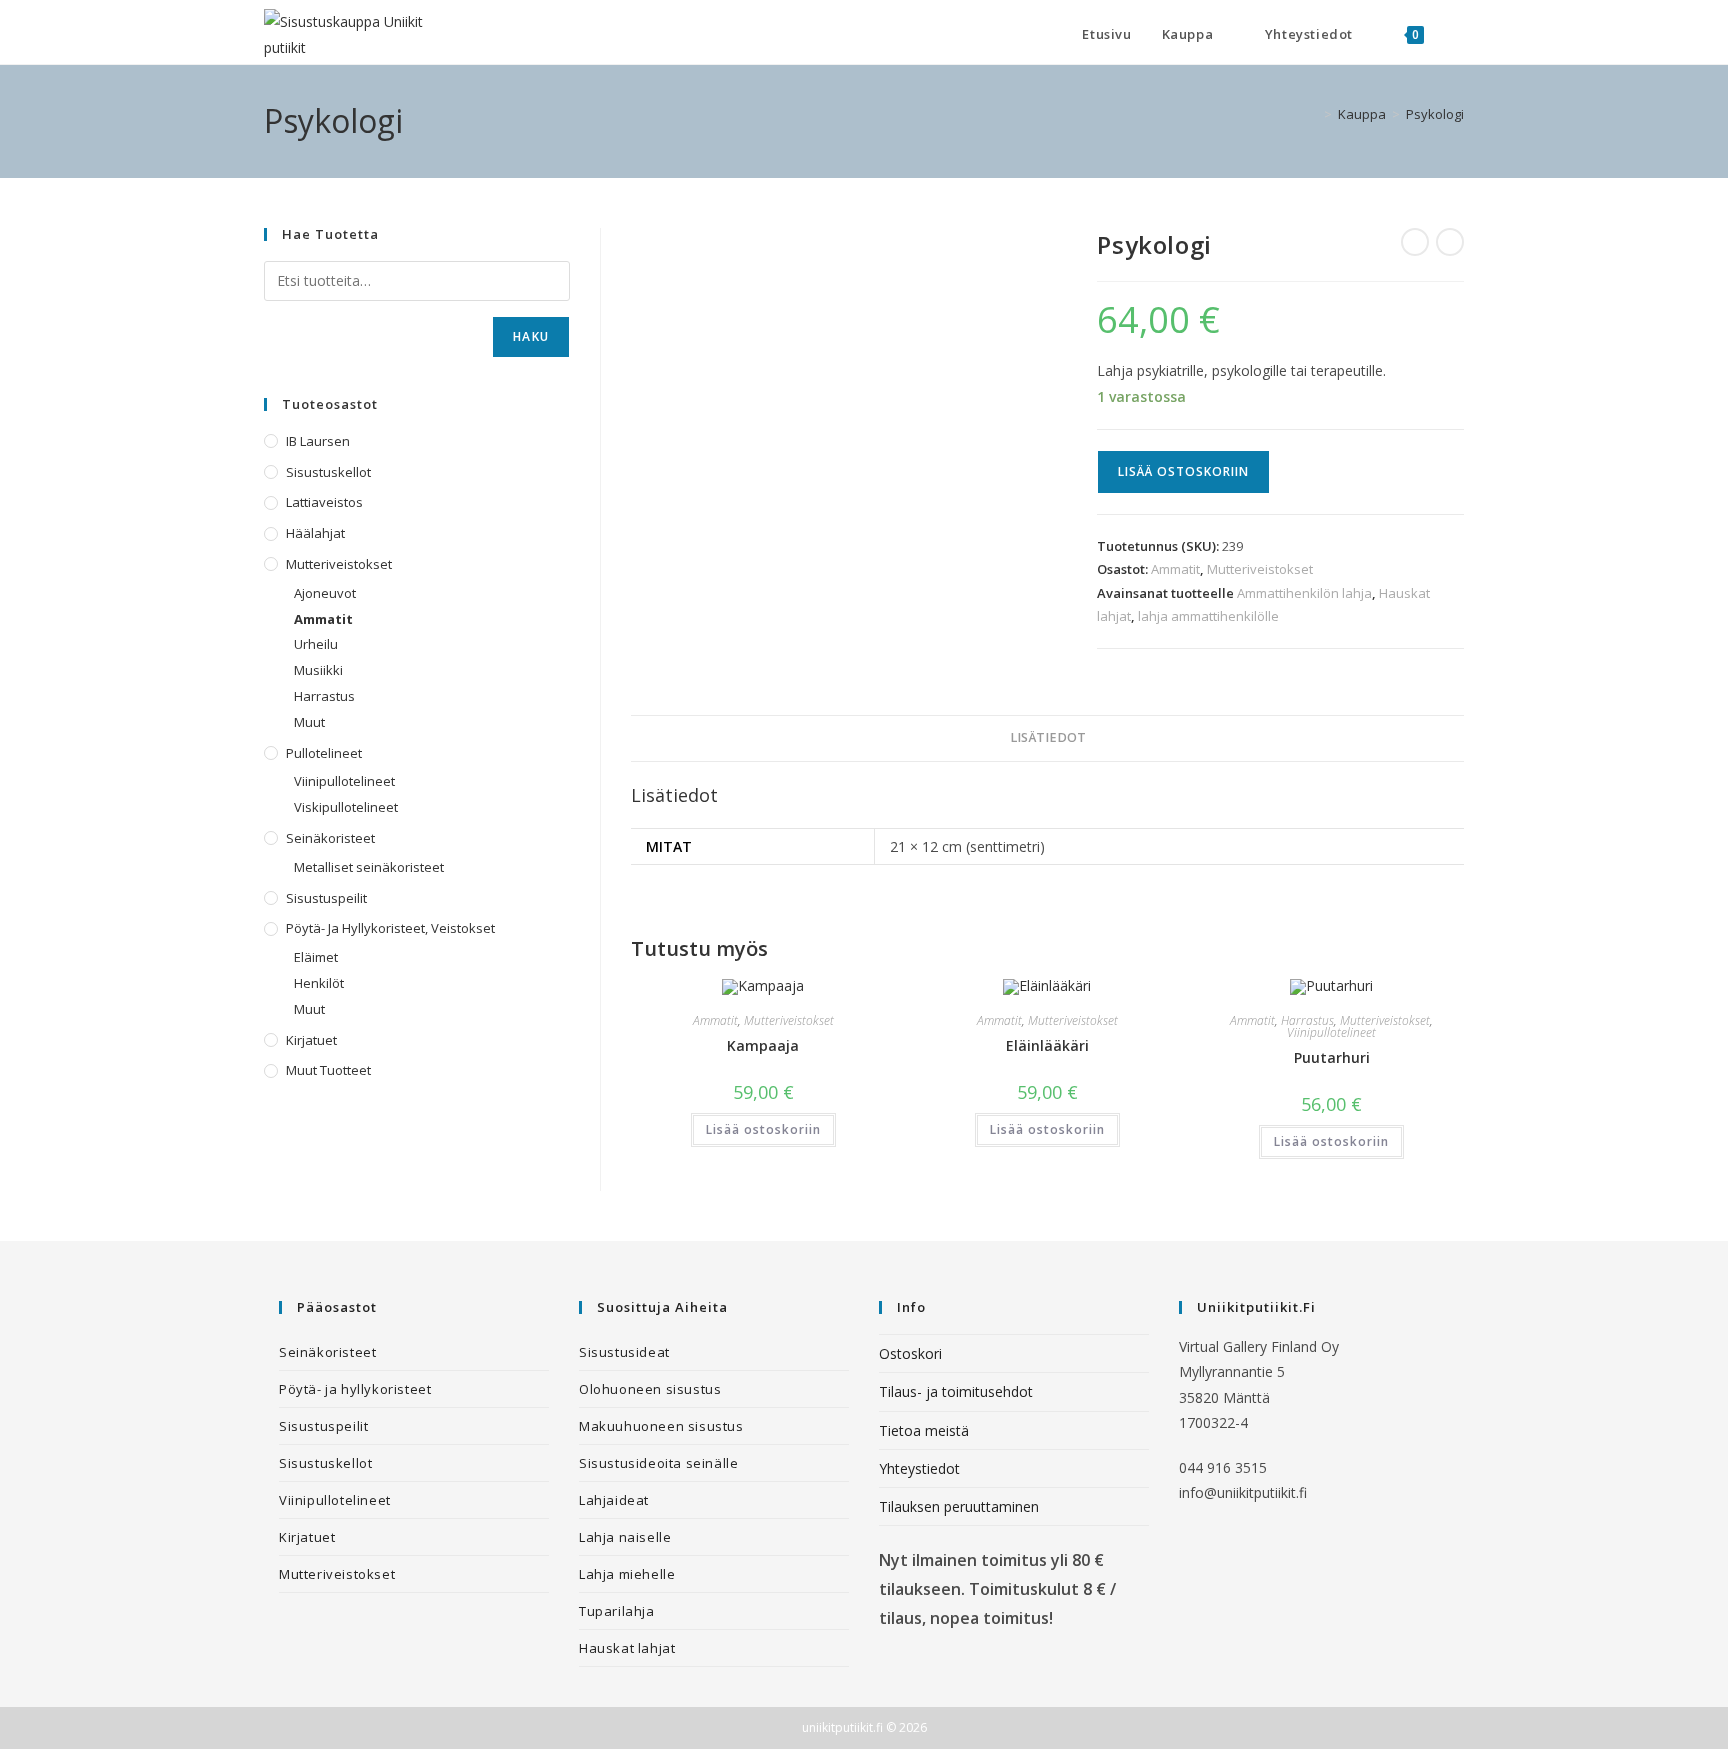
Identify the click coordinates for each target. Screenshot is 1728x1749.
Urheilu (316, 644)
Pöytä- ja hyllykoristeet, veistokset (390, 928)
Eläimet (316, 957)
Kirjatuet (311, 1040)
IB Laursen (318, 441)
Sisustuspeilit (326, 898)
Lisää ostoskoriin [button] (763, 1129)
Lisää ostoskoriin (1183, 471)
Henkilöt (319, 983)
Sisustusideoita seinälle (658, 1463)
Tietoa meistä (924, 1430)
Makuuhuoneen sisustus (661, 1426)
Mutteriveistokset (1260, 569)
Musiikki (318, 670)
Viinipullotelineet (1331, 1032)
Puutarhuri (1332, 1057)
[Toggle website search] (1459, 34)
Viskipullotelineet (346, 807)
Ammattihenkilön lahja (1304, 593)
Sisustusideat (624, 1352)
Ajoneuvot (325, 593)
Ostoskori (910, 1353)
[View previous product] (1415, 242)
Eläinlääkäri (1047, 1045)
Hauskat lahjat (627, 1648)
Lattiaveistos (324, 502)
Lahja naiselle (625, 1537)
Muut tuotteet (328, 1070)
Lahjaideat (614, 1500)
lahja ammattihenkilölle (1208, 616)
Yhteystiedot (919, 1468)
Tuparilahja (617, 1611)
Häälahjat (315, 533)
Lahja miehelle (627, 1574)
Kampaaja (763, 1045)
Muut (309, 722)
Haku (531, 336)
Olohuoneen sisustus (650, 1389)
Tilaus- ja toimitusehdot (956, 1391)
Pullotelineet (324, 753)
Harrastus (1307, 1020)
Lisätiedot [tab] (1048, 737)
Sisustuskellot (328, 472)
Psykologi (1435, 114)
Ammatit (1175, 569)
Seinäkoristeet (330, 838)
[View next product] (1450, 242)
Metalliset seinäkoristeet (369, 867)
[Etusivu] (1313, 114)
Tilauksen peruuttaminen (959, 1506)
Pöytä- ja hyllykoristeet (355, 1389)
